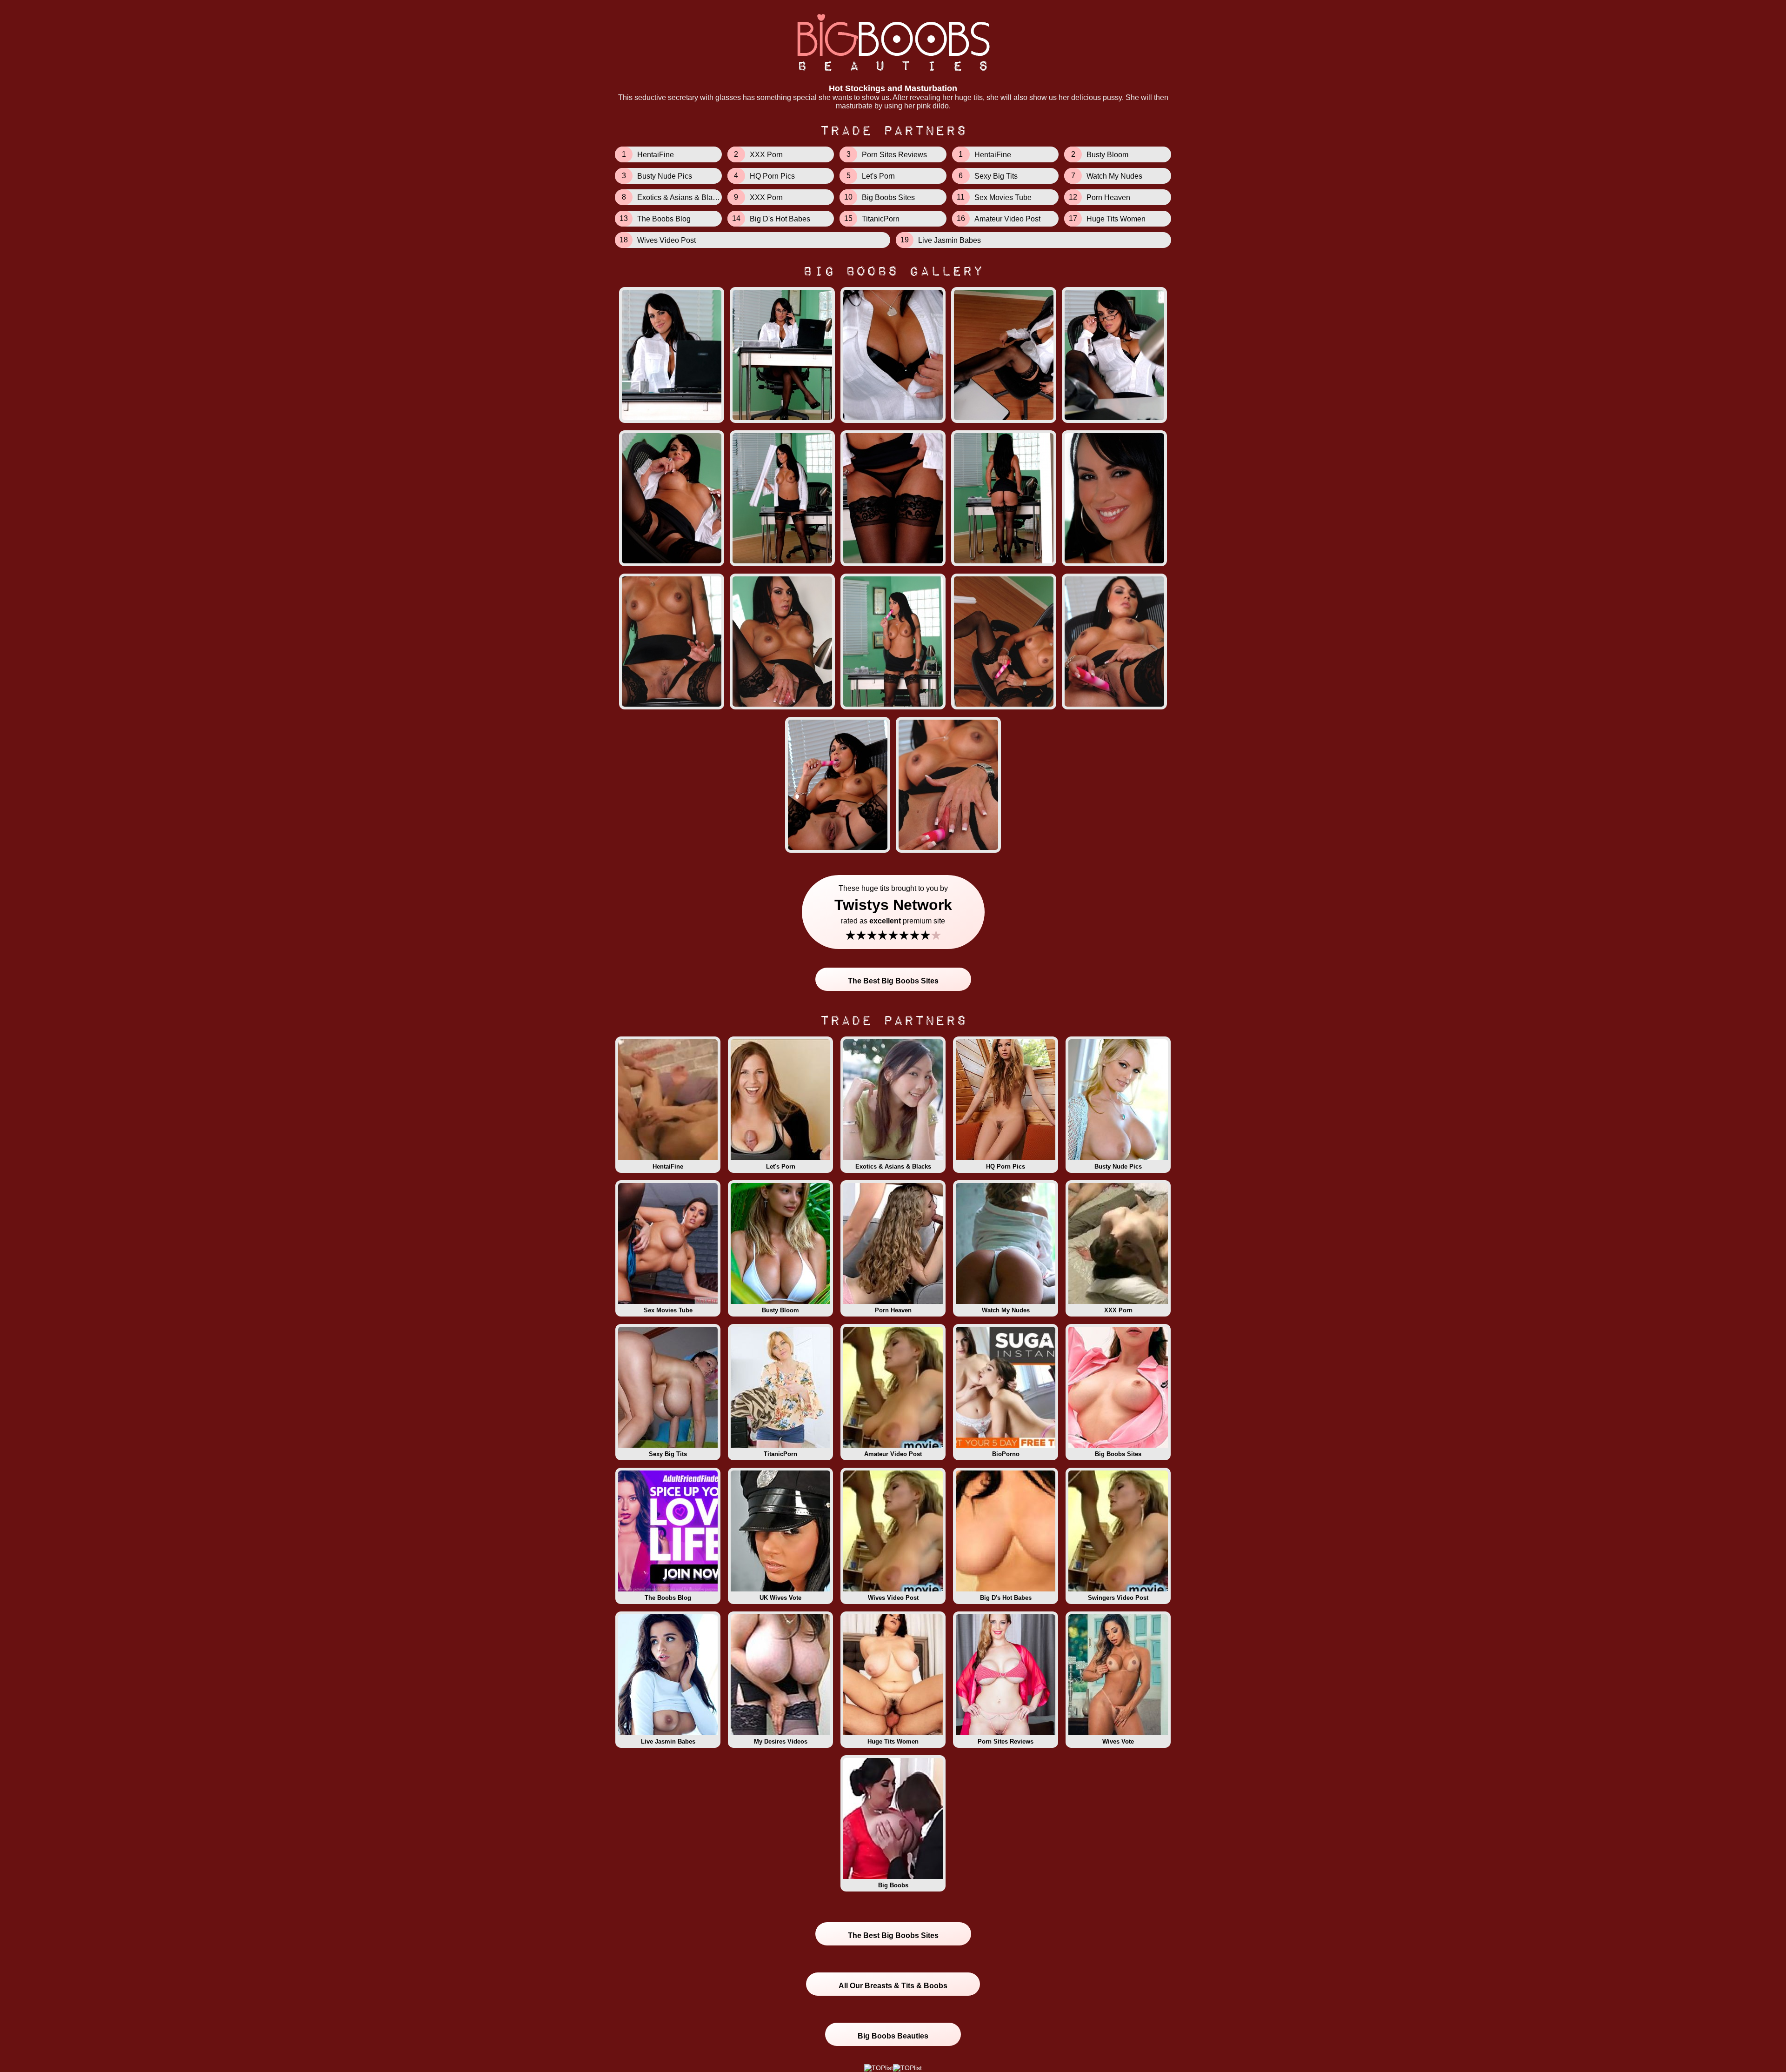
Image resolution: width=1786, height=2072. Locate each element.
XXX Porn (1118, 1310)
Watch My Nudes (1006, 1310)
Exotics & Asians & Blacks (893, 1166)
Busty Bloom (780, 1310)
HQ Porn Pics (1006, 1166)
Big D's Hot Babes (1006, 1598)
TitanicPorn (780, 1454)
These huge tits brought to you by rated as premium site (893, 913)
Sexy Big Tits (668, 1454)
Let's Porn (781, 1166)
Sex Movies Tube (668, 1310)
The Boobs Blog (668, 1598)
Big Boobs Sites (1118, 1454)
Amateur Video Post (893, 1454)
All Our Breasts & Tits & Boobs (893, 1986)
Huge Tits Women (893, 1741)
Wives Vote (1118, 1741)
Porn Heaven (893, 1310)
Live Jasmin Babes (668, 1741)
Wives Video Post (893, 1598)
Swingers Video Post (1118, 1598)
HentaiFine (668, 1166)
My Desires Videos (781, 1741)
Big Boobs (893, 1885)
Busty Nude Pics (1118, 1166)
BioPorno (1006, 1454)
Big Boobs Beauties (893, 2036)
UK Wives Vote (780, 1598)
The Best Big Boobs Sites (893, 981)
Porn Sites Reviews (1006, 1741)
